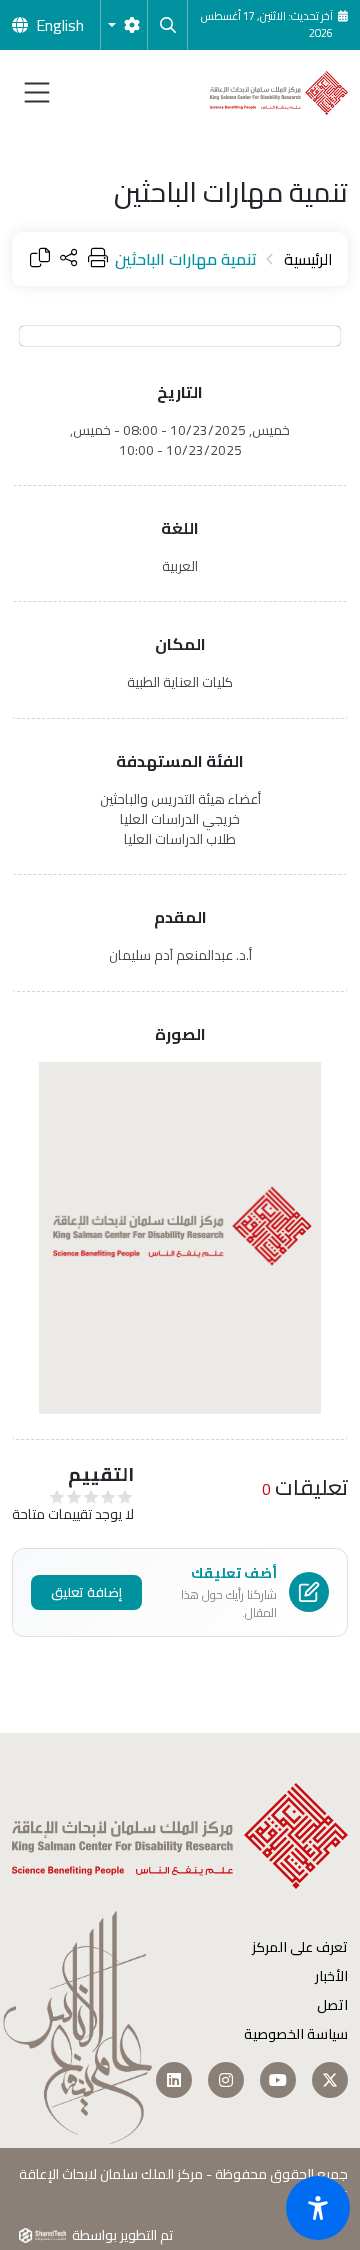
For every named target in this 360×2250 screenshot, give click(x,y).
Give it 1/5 (125, 1496)
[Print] (98, 259)
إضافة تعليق (86, 1592)
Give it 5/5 (57, 1496)
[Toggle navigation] (37, 93)
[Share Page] (69, 259)
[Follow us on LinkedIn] (174, 2080)
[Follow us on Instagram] (226, 2080)
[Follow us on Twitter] (330, 2080)
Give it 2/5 (108, 1496)
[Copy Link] (40, 259)
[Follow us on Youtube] (278, 2080)
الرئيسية (308, 259)
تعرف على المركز (300, 1947)
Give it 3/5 (91, 1496)
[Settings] (124, 25)
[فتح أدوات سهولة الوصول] (318, 2208)
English (60, 25)
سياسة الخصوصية (296, 2034)
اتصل (332, 2005)
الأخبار (331, 1976)
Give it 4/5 (74, 1496)
